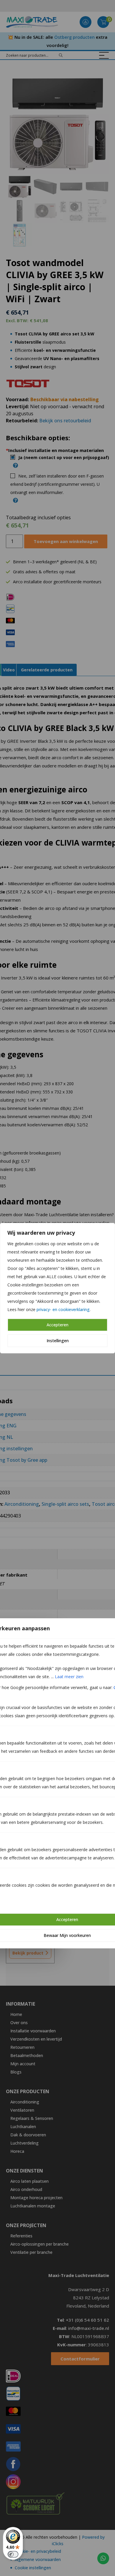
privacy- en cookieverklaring (63, 1309)
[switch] (13, 2554)
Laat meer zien (69, 1677)
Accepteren (57, 1325)
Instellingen (58, 1341)
